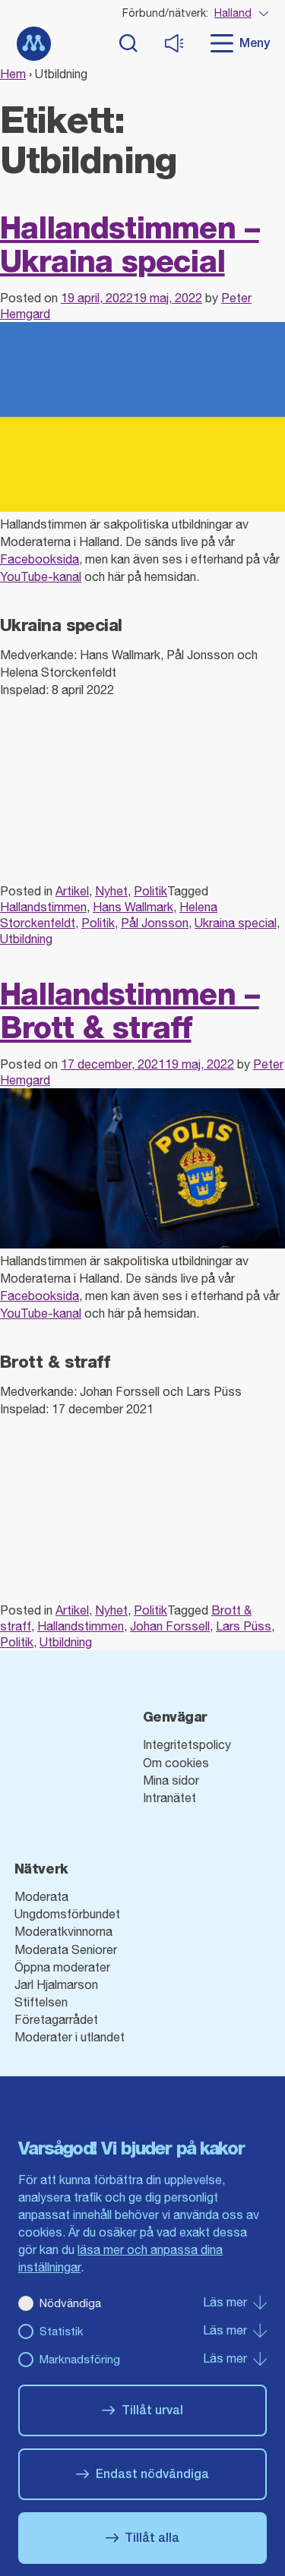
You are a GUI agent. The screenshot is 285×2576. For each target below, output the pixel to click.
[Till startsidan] (34, 44)
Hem (13, 74)
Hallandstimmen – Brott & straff (130, 1010)
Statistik (62, 2331)
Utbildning (26, 939)
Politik (150, 891)
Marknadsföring (80, 2359)
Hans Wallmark (133, 907)
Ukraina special (236, 923)
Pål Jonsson (155, 923)
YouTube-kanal (41, 576)
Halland (233, 13)
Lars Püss (244, 1626)
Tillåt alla (152, 2538)
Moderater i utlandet (70, 2037)
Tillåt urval (152, 2410)
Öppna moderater (62, 1967)
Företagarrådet (56, 2019)
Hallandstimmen (43, 907)
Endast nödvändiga (152, 2474)
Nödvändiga (70, 2303)
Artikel (72, 891)
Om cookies (176, 1763)
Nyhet (111, 891)
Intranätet (169, 1798)
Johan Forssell (170, 1626)
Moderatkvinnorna (63, 1931)
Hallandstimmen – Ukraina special (130, 244)
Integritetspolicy (187, 1744)
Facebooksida (40, 559)
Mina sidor (171, 1780)
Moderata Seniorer (66, 1949)
